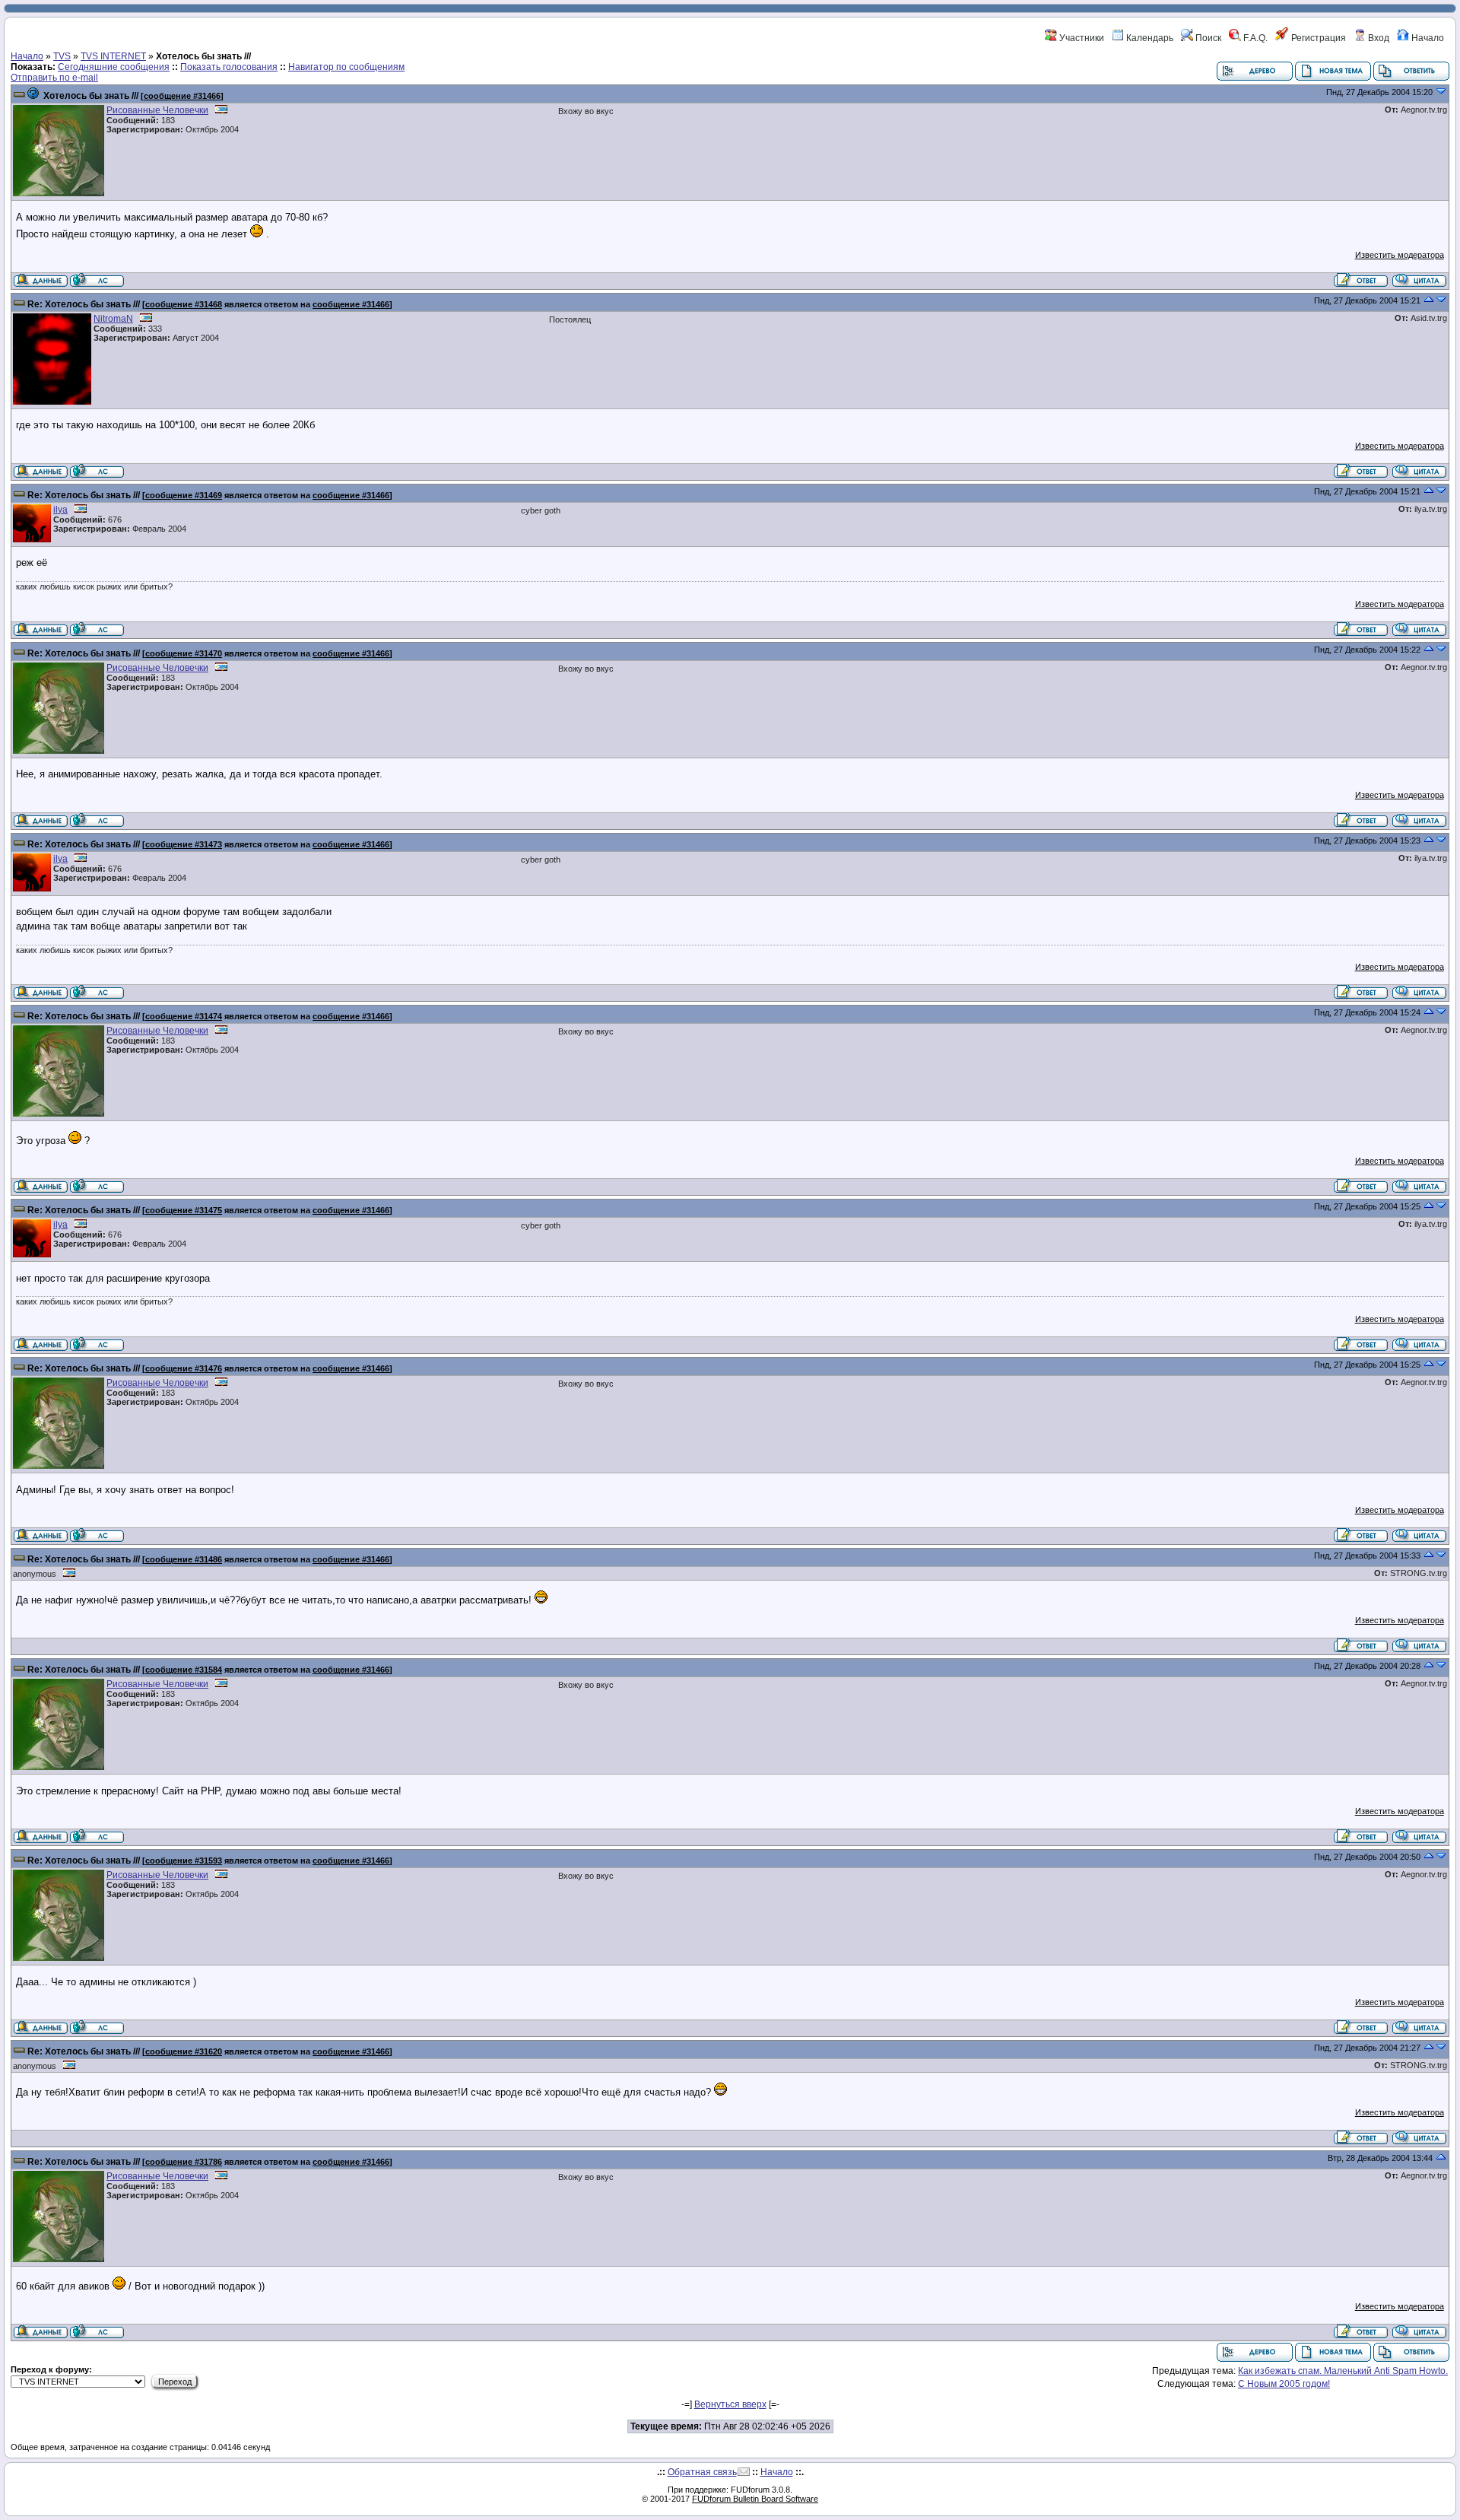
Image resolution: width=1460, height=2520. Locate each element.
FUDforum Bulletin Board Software (755, 2499)
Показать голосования (229, 67)
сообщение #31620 (184, 2051)
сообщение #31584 (184, 1670)
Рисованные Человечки (157, 110)
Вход (1377, 38)
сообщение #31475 (184, 1210)
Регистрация (1317, 38)
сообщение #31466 (182, 96)
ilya (60, 510)
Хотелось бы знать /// (91, 96)
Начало (1427, 38)
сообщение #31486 (184, 1559)
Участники (1081, 38)
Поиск (1207, 38)
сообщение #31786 (184, 2162)
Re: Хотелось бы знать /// (84, 304)
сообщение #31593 (184, 1861)
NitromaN (113, 319)
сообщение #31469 (184, 495)
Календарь (1149, 38)
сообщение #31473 (184, 844)
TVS (62, 56)
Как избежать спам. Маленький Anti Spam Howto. (1343, 2371)
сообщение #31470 (184, 653)
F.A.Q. (1254, 38)
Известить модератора (1400, 255)
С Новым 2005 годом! (1284, 2384)
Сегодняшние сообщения (114, 67)
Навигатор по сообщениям (346, 67)
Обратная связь (702, 2472)
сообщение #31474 (184, 1016)
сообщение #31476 (184, 1368)
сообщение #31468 (184, 304)
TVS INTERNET (113, 56)
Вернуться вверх (730, 2404)
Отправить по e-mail (54, 78)
